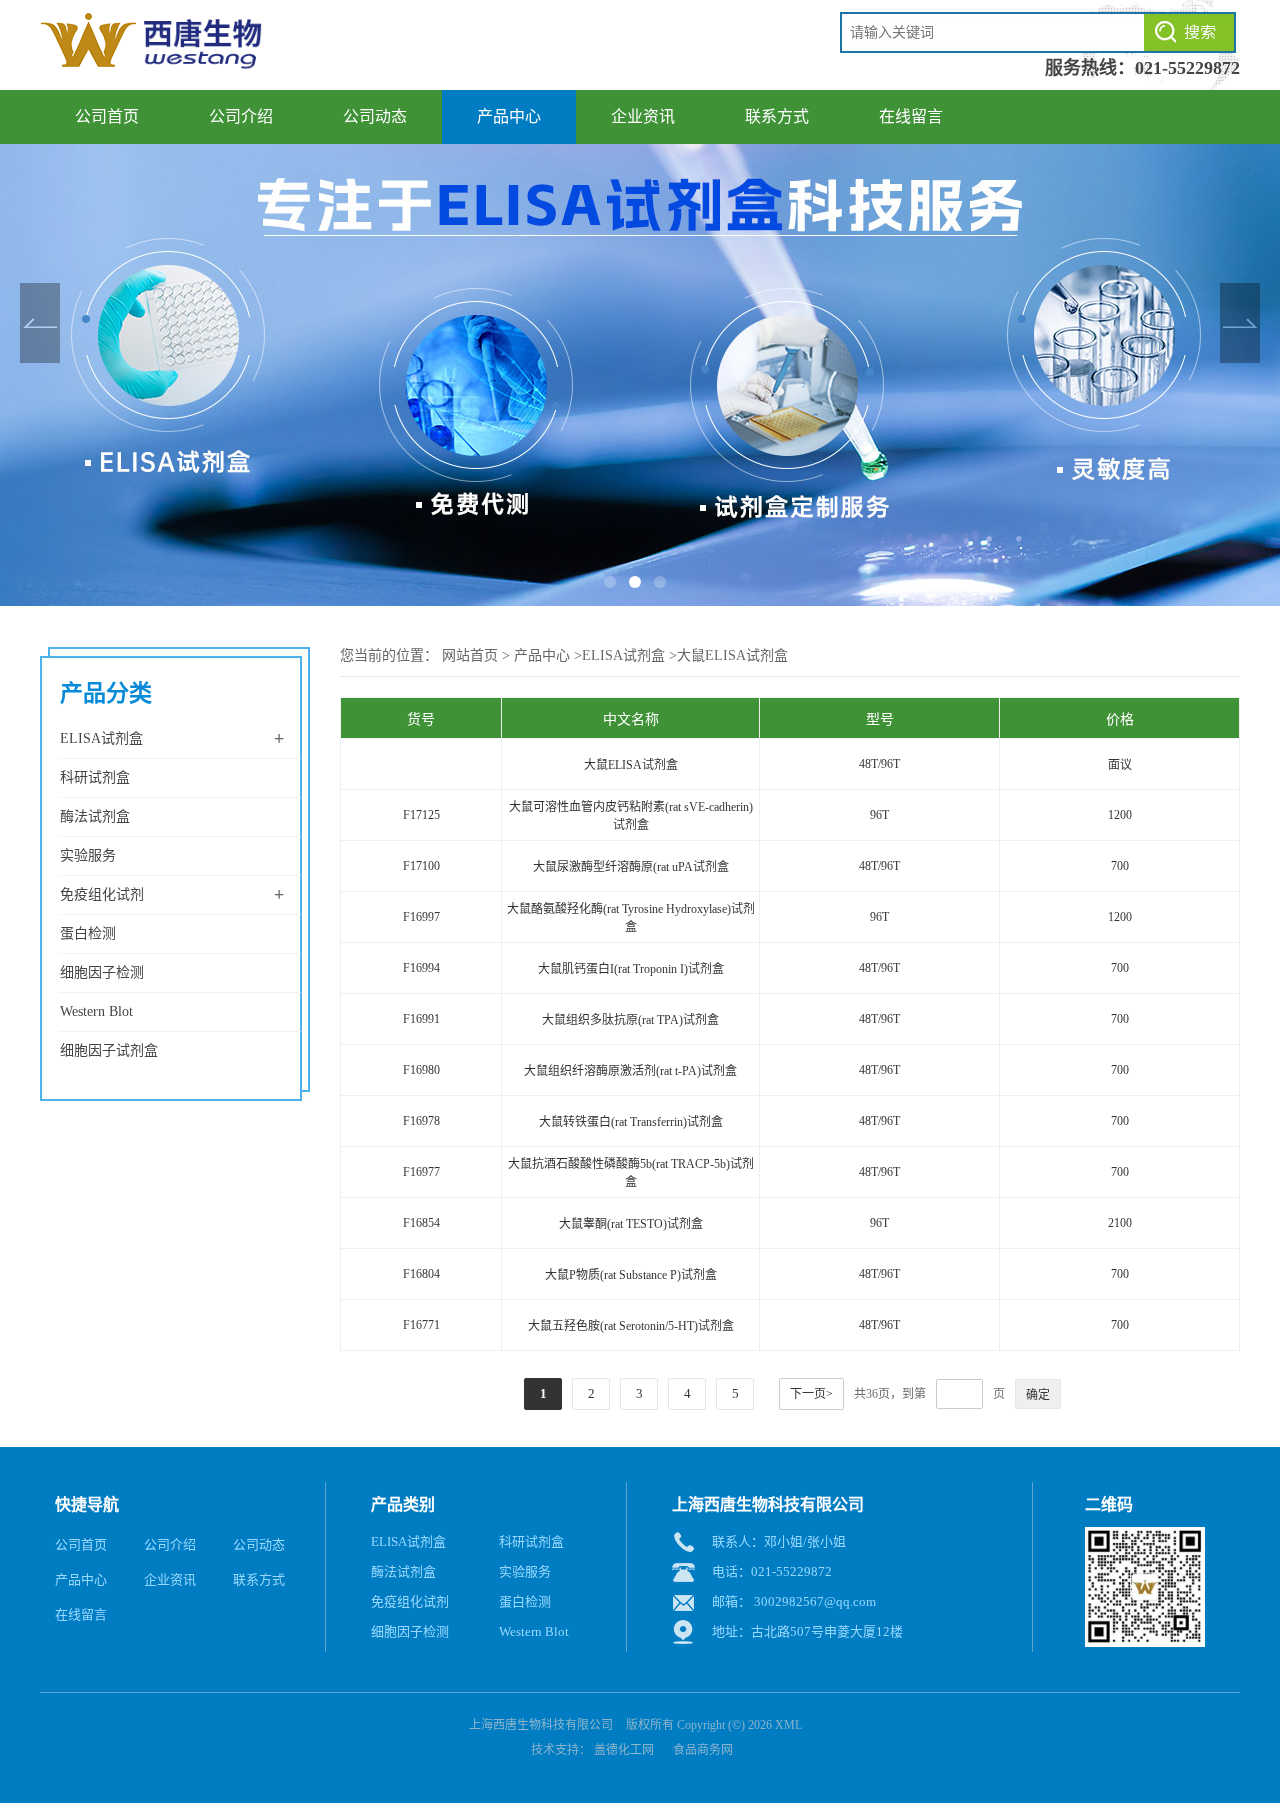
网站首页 (470, 655)
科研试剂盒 (95, 777)
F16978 (421, 1121)
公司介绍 (241, 116)
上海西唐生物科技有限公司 (541, 1725)
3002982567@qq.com (815, 1601)
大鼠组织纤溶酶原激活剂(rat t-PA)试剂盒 (630, 1071)
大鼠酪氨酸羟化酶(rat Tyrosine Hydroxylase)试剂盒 (631, 918)
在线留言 (911, 116)
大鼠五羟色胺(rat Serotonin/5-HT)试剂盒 (631, 1326)
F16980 (421, 1070)
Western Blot (96, 1011)
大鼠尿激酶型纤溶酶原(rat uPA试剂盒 (631, 867)
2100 (1120, 1223)
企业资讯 (643, 116)
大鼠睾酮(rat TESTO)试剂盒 (631, 1224)
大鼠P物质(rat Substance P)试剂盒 (631, 1275)
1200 (1120, 815)
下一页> (811, 1394)
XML (788, 1725)
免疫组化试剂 (102, 894)
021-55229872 (1187, 68)
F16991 (421, 1019)
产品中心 (509, 116)
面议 (1120, 765)
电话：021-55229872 (772, 1571)
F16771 (421, 1325)
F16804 (421, 1274)
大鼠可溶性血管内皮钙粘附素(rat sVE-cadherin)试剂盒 (631, 816)
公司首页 (107, 116)
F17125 (421, 815)
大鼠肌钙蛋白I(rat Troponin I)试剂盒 (631, 969)
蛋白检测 (88, 933)
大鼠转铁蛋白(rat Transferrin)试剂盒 (631, 1122)
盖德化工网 (624, 1750)
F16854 (421, 1223)
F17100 (421, 866)
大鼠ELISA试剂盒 (732, 655)
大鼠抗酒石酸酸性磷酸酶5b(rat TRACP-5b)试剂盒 (631, 1173)
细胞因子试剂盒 (109, 1050)
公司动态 (375, 116)
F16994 (421, 968)
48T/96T (879, 764)
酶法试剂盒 (95, 816)
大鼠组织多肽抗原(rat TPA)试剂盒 (630, 1020)
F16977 (421, 1172)
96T (879, 815)
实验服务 (88, 855)
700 (1120, 866)
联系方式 (777, 116)
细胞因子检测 (102, 972)
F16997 (421, 917)
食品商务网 (703, 1750)
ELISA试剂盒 (101, 738)
